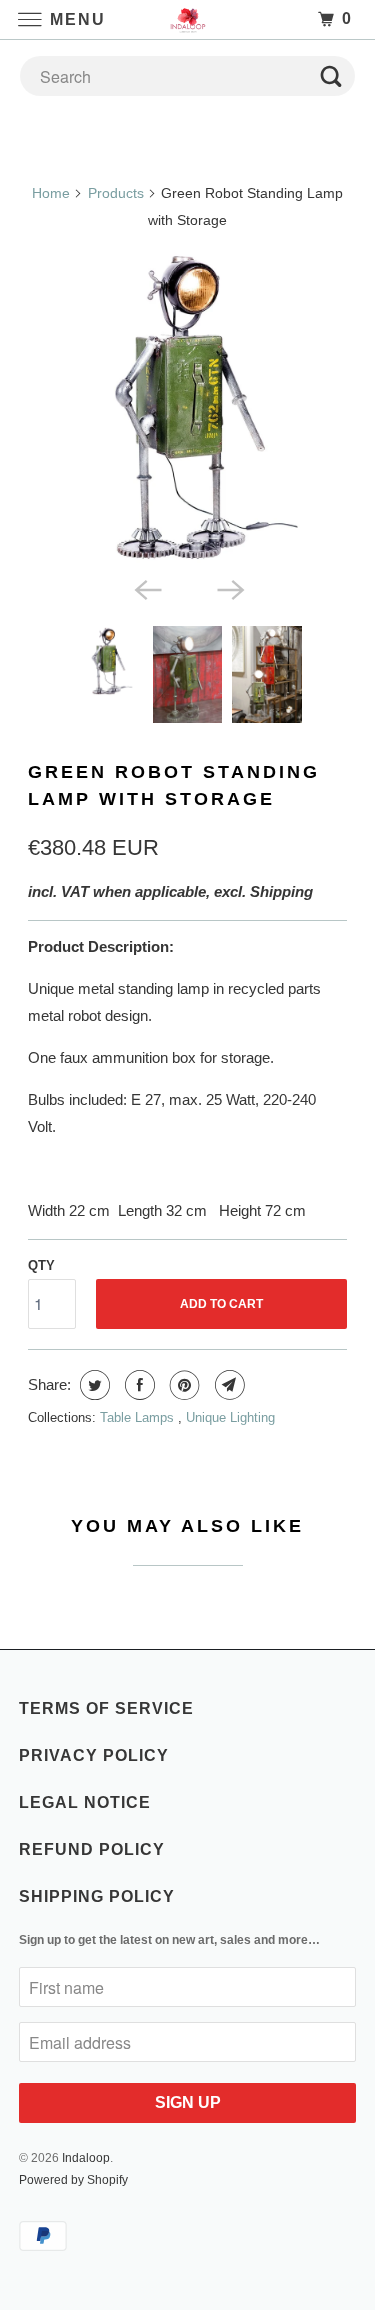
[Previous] (146, 588)
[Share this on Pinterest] (182, 1385)
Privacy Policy (94, 1755)
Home (51, 193)
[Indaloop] (188, 19)
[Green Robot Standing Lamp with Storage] (187, 407)
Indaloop (86, 2158)
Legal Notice (85, 1802)
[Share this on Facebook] (137, 1385)
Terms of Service (106, 1708)
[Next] (229, 588)
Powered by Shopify (73, 2180)
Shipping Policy (97, 1896)
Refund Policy (92, 1849)
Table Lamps (139, 1417)
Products (116, 193)
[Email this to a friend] (227, 1385)
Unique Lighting (230, 1417)
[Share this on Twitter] (92, 1385)
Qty (41, 1265)
